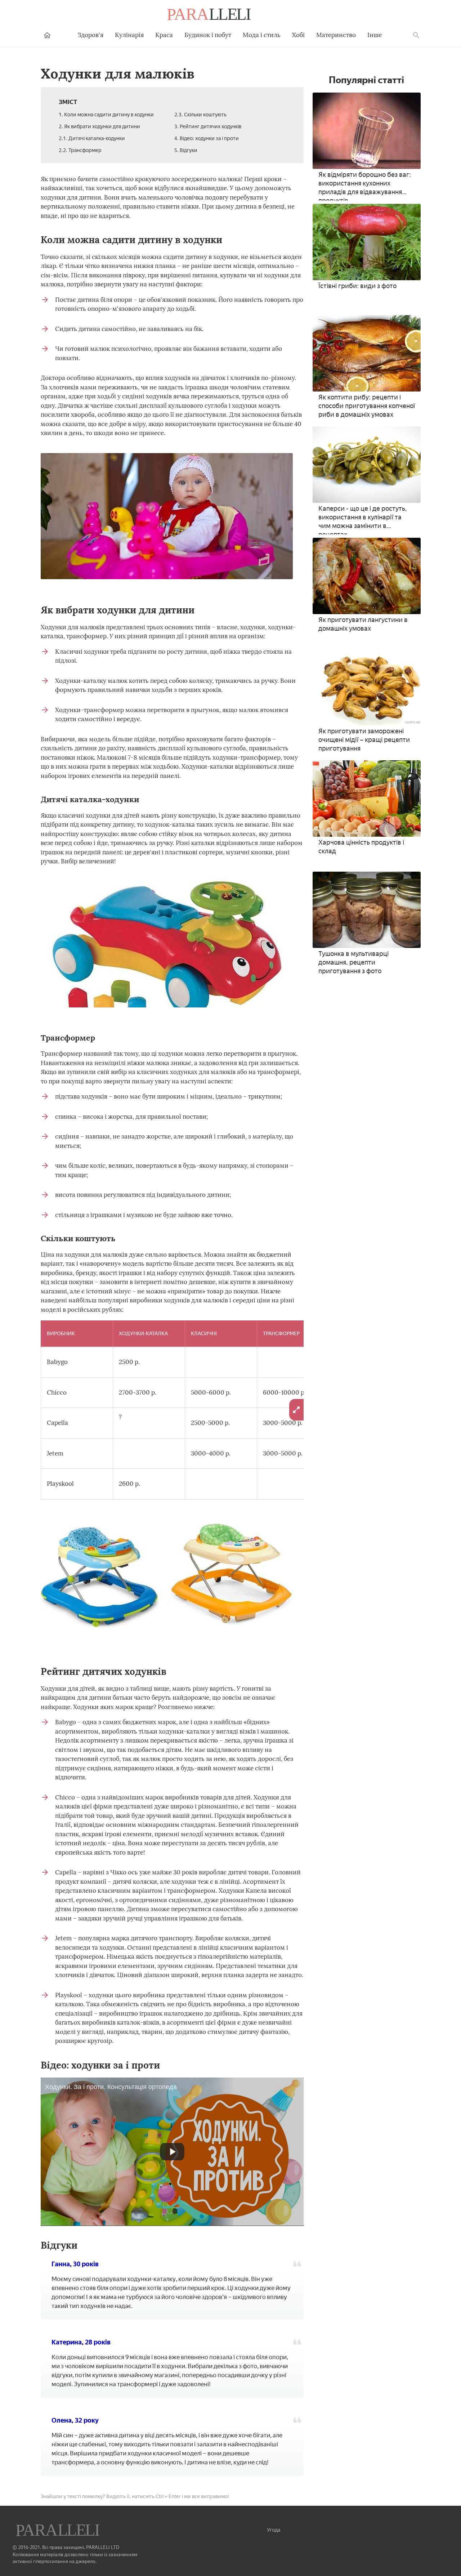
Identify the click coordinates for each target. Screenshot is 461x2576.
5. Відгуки (186, 150)
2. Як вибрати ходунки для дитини (99, 127)
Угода (274, 2530)
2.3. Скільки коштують (200, 115)
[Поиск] (416, 35)
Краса (164, 35)
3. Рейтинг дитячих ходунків (208, 127)
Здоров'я (90, 35)
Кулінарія (129, 35)
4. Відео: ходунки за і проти (207, 138)
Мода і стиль (262, 35)
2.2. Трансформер (80, 150)
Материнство (336, 35)
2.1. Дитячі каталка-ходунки (92, 138)
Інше (375, 35)
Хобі (298, 35)
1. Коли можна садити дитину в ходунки (106, 115)
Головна (47, 35)
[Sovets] (58, 2531)
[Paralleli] (210, 15)
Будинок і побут (208, 35)
